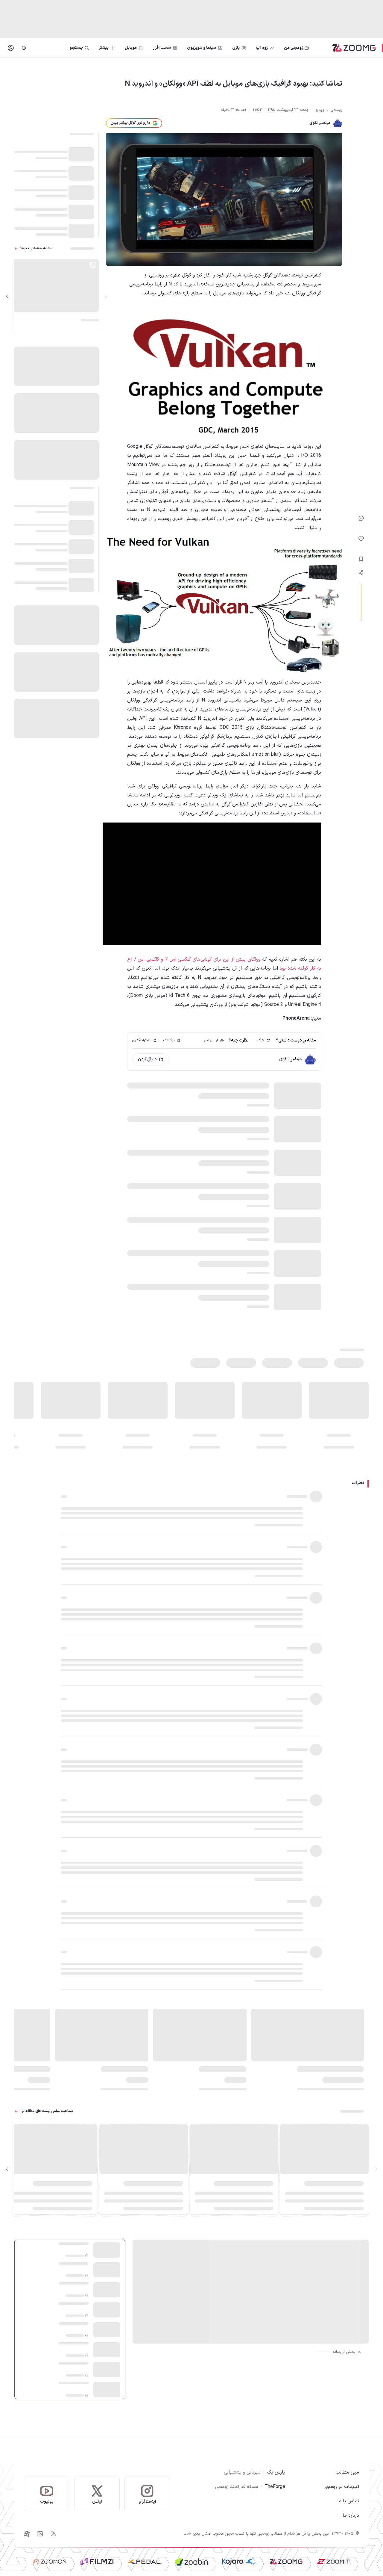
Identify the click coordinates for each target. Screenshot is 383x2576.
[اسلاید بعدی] (7, 296)
